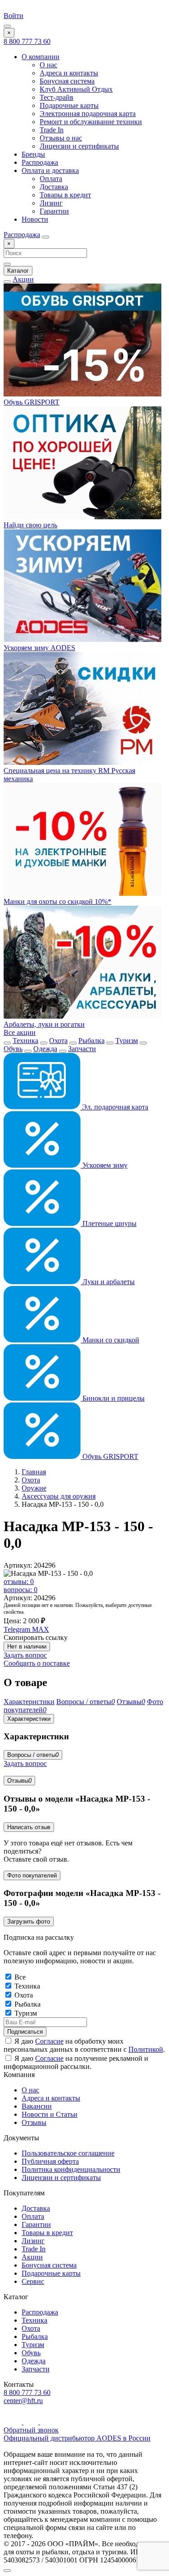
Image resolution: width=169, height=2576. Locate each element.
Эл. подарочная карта (114, 1107)
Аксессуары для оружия (59, 1496)
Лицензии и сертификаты (79, 146)
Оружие (34, 1488)
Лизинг (51, 203)
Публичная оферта (50, 2161)
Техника (25, 1041)
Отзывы (19, 1781)
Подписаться (25, 2032)
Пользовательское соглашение (68, 2153)
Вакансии (37, 2106)
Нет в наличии (27, 1647)
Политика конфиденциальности (71, 2169)
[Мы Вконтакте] (47, 2422)
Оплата (51, 179)
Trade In (52, 130)
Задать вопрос (25, 1655)
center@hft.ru (23, 2401)
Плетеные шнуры (109, 1223)
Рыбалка (91, 1041)
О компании (41, 57)
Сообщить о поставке (37, 1663)
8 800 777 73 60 (27, 41)
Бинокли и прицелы (113, 1398)
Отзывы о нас (61, 138)
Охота (58, 1041)
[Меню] (7, 26)
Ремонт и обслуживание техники (91, 122)
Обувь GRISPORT (110, 1456)
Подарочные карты (69, 105)
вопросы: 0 (21, 1590)
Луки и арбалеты (108, 1282)
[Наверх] (7, 2571)
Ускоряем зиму (104, 1165)
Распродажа (40, 162)
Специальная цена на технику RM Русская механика (69, 775)
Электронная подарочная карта (88, 114)
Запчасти (82, 1049)
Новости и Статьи (50, 2114)
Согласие (49, 2041)
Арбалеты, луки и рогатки (44, 1024)
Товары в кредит (65, 195)
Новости (35, 219)
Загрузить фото (29, 1922)
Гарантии (54, 211)
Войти (14, 16)
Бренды (33, 154)
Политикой (146, 2049)
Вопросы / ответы (33, 1755)
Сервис (33, 2281)
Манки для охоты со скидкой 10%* (57, 901)
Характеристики (29, 1719)
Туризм (127, 1041)
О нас (48, 65)
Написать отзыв (29, 1827)
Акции (23, 279)
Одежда (45, 1049)
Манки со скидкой (110, 1340)
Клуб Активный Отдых (76, 89)
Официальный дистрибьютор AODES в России (77, 2438)
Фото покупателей (32, 1875)
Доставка (54, 187)
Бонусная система (67, 81)
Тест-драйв (57, 97)
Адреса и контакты (69, 73)
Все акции (20, 1032)
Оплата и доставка (50, 170)
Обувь (13, 1049)
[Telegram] (32, 2422)
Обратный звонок (31, 2430)
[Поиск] (46, 237)
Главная (34, 1472)
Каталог (18, 271)
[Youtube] (14, 2422)
